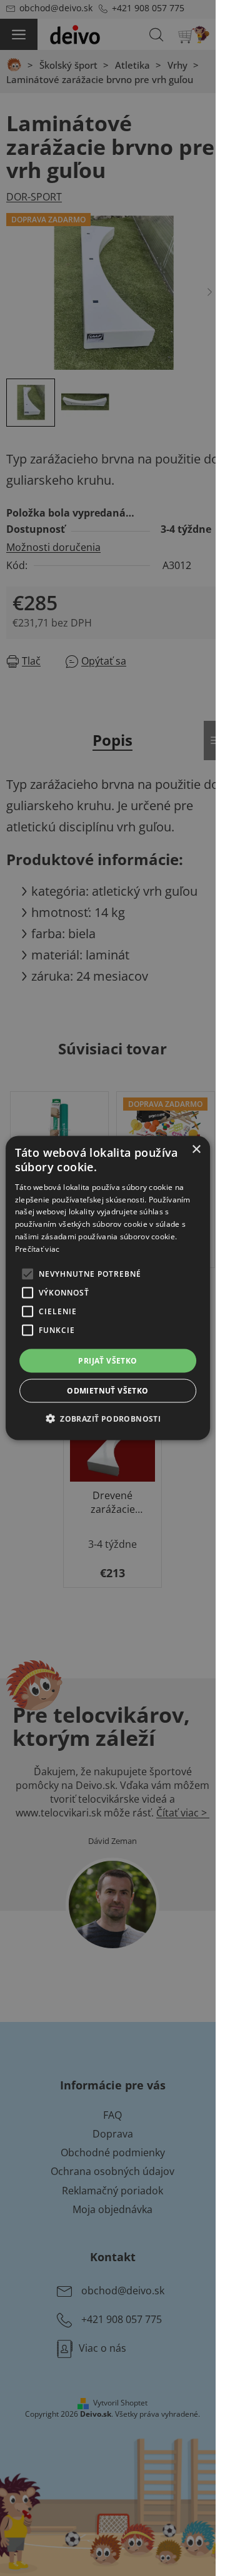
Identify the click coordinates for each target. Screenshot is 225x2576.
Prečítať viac (37, 1248)
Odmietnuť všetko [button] (107, 1390)
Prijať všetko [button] (107, 1360)
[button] (108, 1418)
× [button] (196, 1150)
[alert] (108, 1288)
